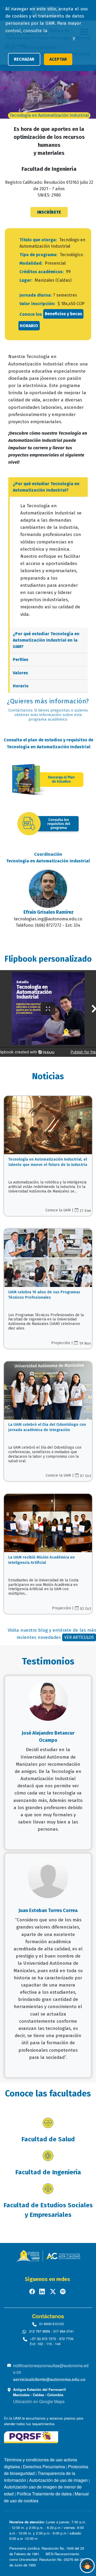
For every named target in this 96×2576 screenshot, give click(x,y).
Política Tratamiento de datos (44, 2494)
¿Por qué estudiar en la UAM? (46, 640)
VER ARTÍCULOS (79, 1637)
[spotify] (63, 2291)
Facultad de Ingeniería (48, 2172)
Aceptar (58, 59)
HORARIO (29, 326)
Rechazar (24, 59)
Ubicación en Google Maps (39, 2401)
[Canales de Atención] (87, 2566)
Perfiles (21, 660)
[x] (53, 2291)
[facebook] (33, 2291)
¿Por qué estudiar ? (46, 487)
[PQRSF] (31, 2436)
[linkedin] (43, 2291)
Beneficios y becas (63, 314)
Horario (21, 686)
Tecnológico (71, 255)
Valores (20, 673)
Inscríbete (49, 212)
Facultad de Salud (48, 2139)
